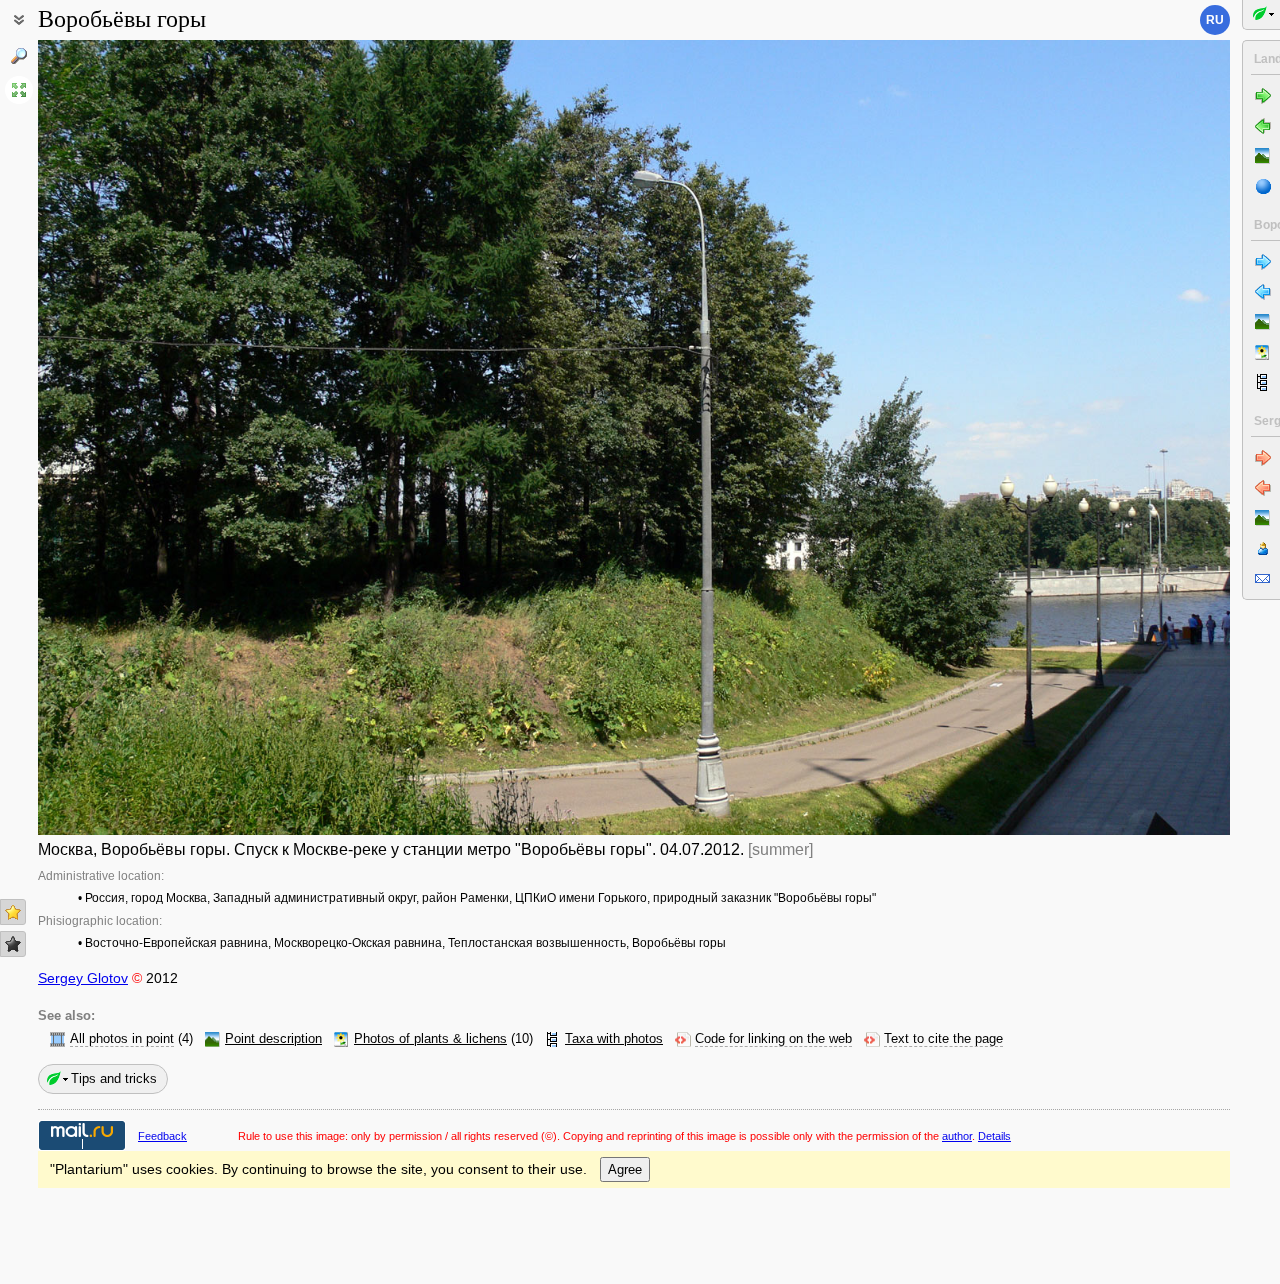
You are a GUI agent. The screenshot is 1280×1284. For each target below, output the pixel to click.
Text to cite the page (943, 1039)
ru (1215, 20)
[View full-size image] (19, 90)
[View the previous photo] (162, 437)
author (957, 1136)
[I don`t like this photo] (13, 944)
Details (994, 1136)
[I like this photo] (13, 912)
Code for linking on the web (773, 1039)
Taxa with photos (614, 1039)
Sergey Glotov (83, 978)
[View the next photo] (1106, 437)
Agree (625, 1169)
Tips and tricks (114, 1078)
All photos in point (122, 1039)
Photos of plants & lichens (430, 1039)
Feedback (162, 1136)
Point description (273, 1039)
